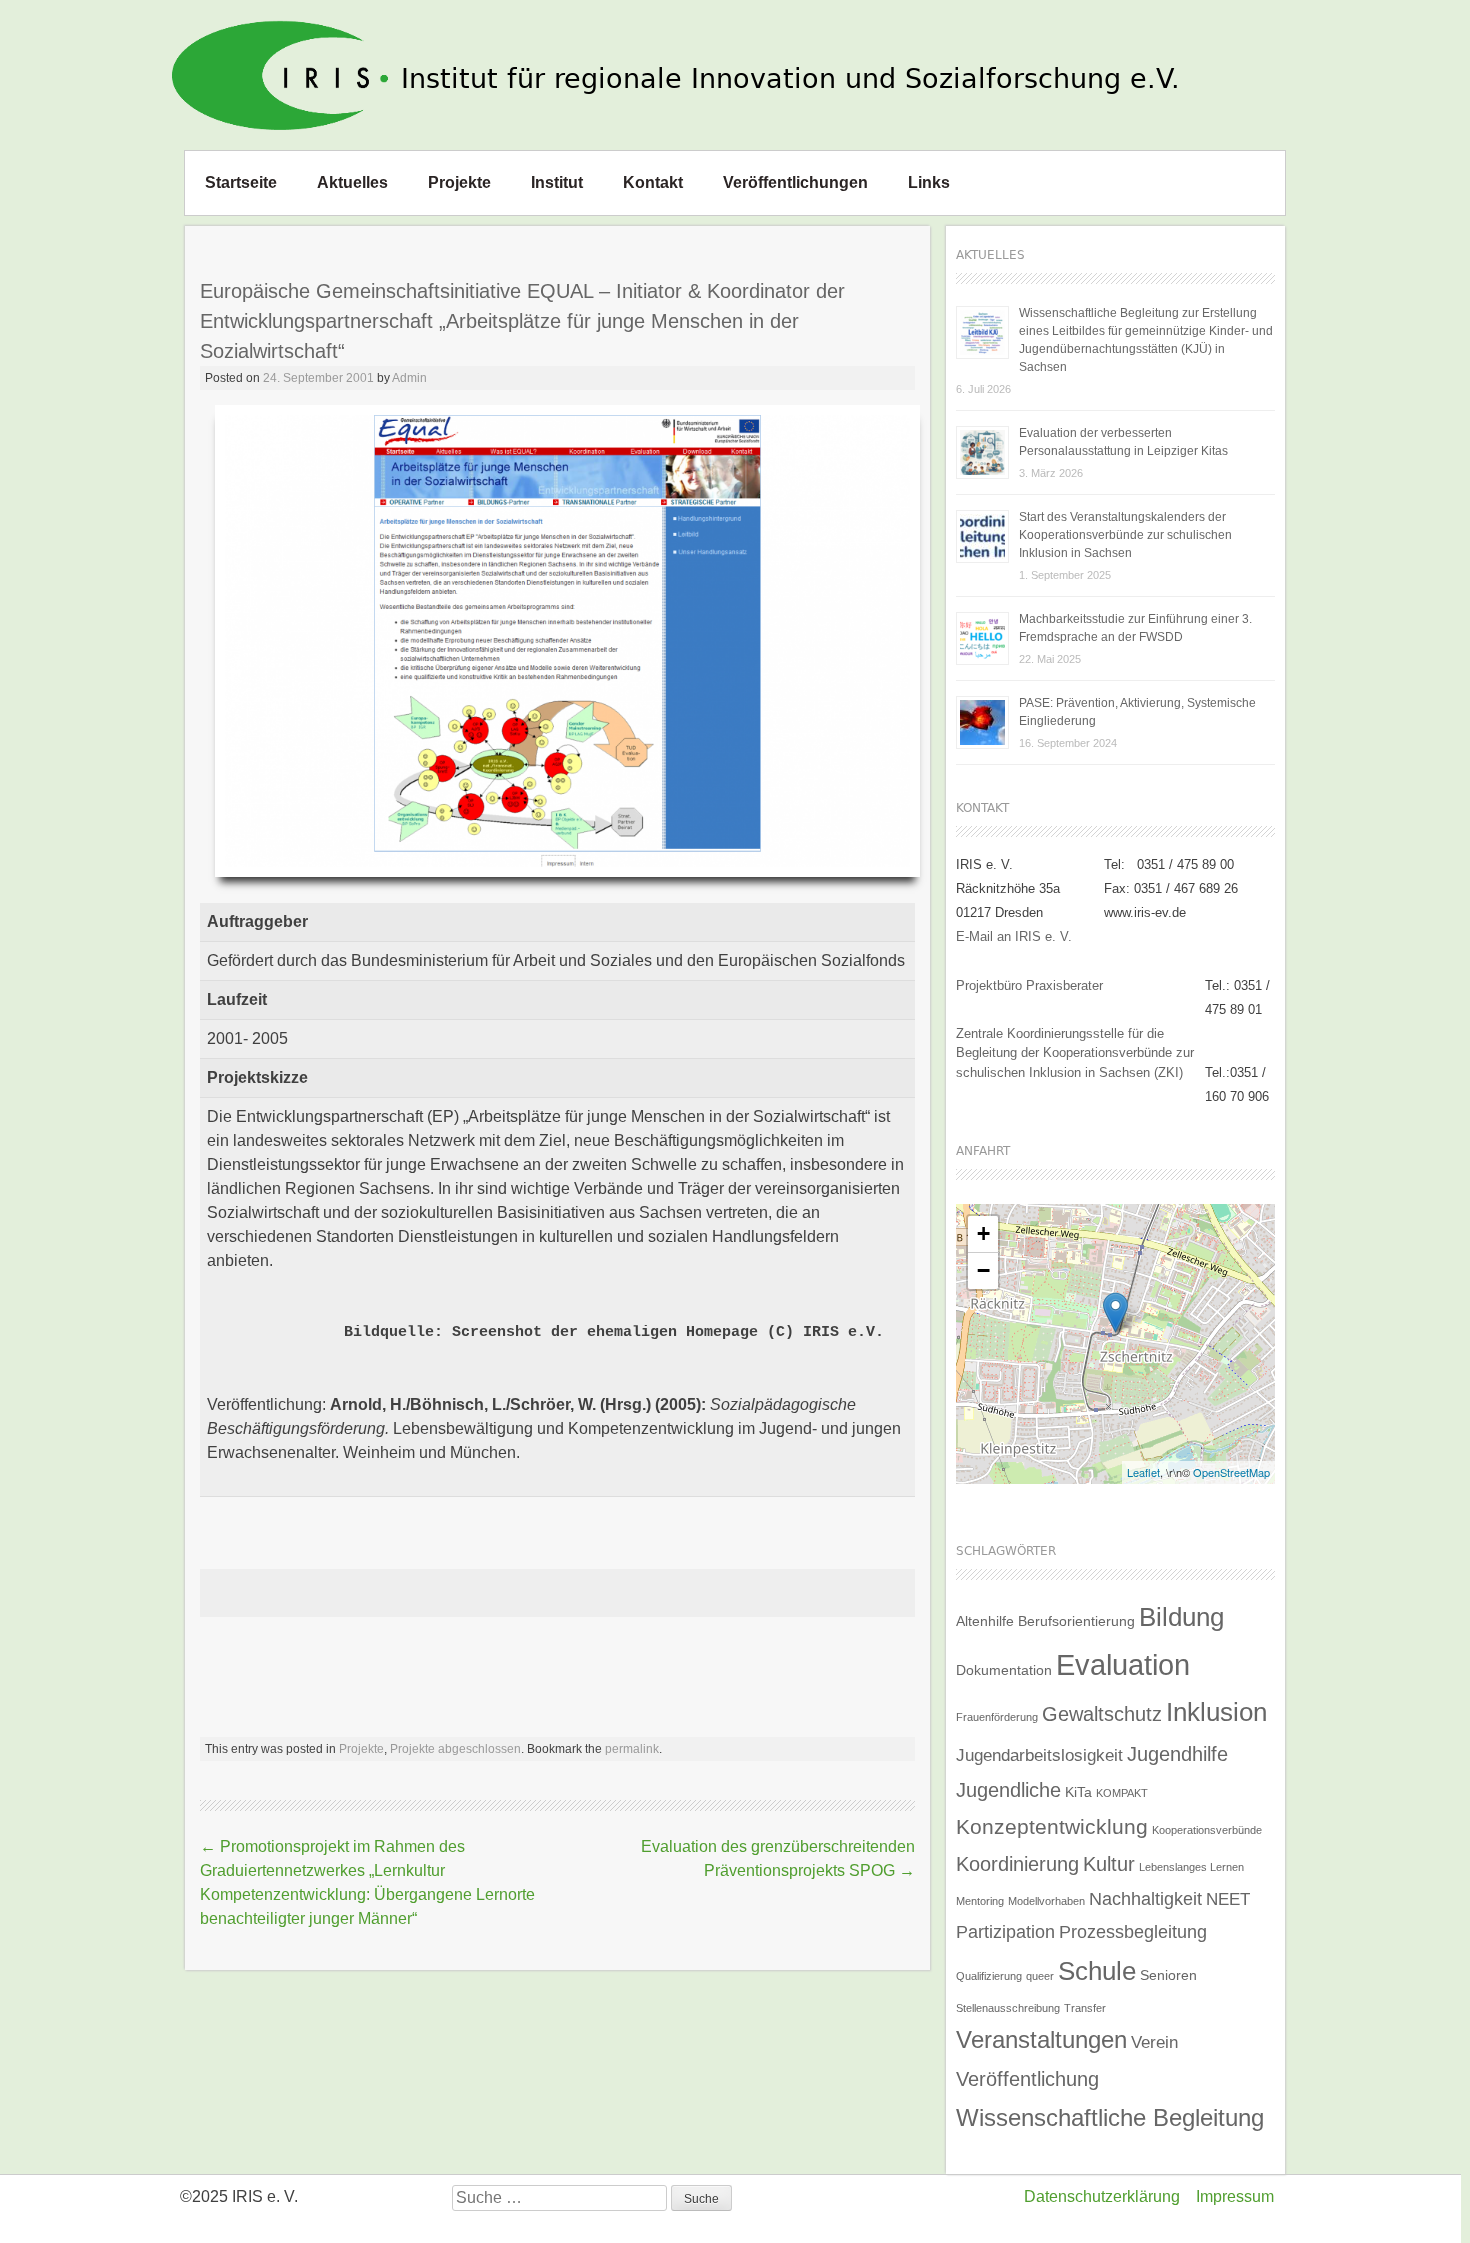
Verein (1154, 2042)
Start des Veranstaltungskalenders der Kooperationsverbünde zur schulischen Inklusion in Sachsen (1125, 535)
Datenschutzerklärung (1102, 2196)
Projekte (459, 182)
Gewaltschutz (1102, 1714)
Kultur (1109, 1864)
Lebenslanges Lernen (1191, 1867)
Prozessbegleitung (1133, 1931)
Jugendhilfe (1177, 1754)
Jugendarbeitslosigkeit (1039, 1755)
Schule (1097, 1971)
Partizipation (1005, 1931)
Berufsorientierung (1076, 1621)
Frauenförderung (997, 1717)
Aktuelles (352, 182)
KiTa (1078, 1792)
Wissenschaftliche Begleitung (1110, 2117)
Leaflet (1143, 1472)
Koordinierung (1017, 1864)
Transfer (1085, 2008)
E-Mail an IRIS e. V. (1014, 936)
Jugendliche (1008, 1790)
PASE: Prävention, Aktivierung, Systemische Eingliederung (1137, 712)
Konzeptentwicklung (1052, 1827)
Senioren (1168, 1975)
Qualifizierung (989, 1976)
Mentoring (980, 1901)
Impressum (1235, 2196)
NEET (1228, 1899)
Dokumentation (1004, 1670)
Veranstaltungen (1041, 2039)
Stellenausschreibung (1008, 2008)
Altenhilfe (985, 1621)
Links (929, 182)
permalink (632, 1749)
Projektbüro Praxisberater (1029, 985)
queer (1040, 1976)
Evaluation (1123, 1664)
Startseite (241, 182)
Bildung (1181, 1617)
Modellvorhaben (1046, 1901)
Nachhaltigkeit (1145, 1898)
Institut (557, 182)
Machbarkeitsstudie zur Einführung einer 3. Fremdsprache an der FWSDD (1135, 628)
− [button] (983, 1270)
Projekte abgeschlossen (455, 1749)
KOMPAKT (1122, 1793)
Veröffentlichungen (795, 182)
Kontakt (653, 182)
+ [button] (983, 1233)
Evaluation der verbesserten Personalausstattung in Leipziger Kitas (1123, 442)
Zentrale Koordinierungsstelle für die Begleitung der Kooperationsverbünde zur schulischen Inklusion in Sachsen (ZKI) (1075, 1052)
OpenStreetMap (1231, 1472)
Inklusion (1216, 1712)
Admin (409, 378)
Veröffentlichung (1027, 2079)
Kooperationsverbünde (1207, 1830)
